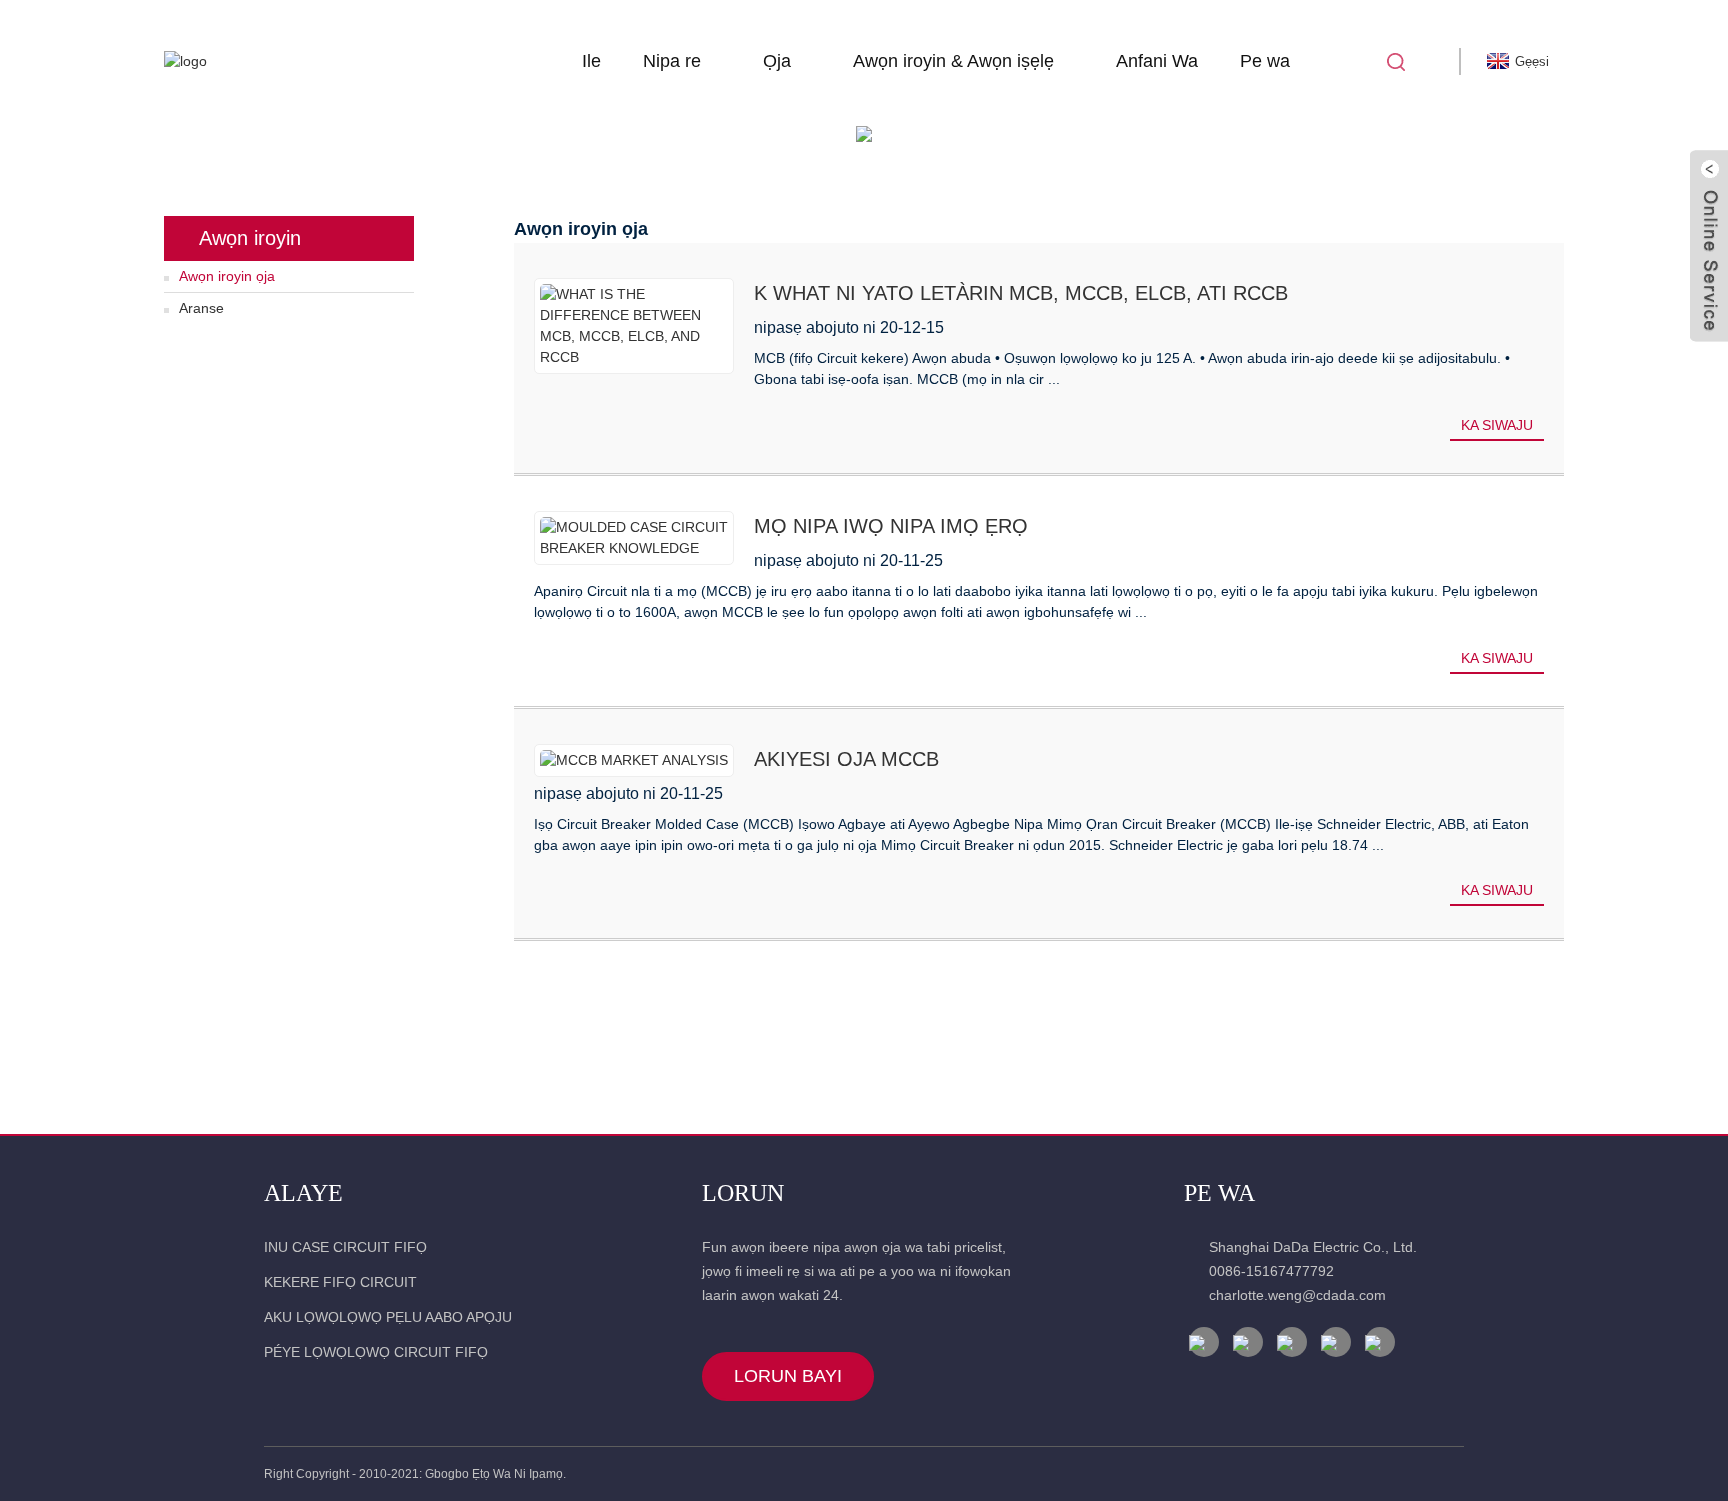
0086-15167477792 (1271, 1271)
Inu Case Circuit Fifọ (345, 1247)
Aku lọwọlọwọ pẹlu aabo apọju (388, 1317)
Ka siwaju (1497, 425)
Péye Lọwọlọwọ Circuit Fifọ (376, 1352)
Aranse (201, 308)
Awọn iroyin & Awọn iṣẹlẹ (953, 61)
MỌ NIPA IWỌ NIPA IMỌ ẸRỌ (891, 526)
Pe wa (1265, 61)
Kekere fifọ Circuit (340, 1282)
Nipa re (672, 61)
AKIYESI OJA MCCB (846, 759)
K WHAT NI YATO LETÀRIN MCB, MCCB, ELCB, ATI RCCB (1021, 293)
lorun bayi (788, 1376)
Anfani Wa (1157, 61)
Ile (591, 61)
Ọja (777, 61)
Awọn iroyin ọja (227, 276)
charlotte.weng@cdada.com (1297, 1295)
